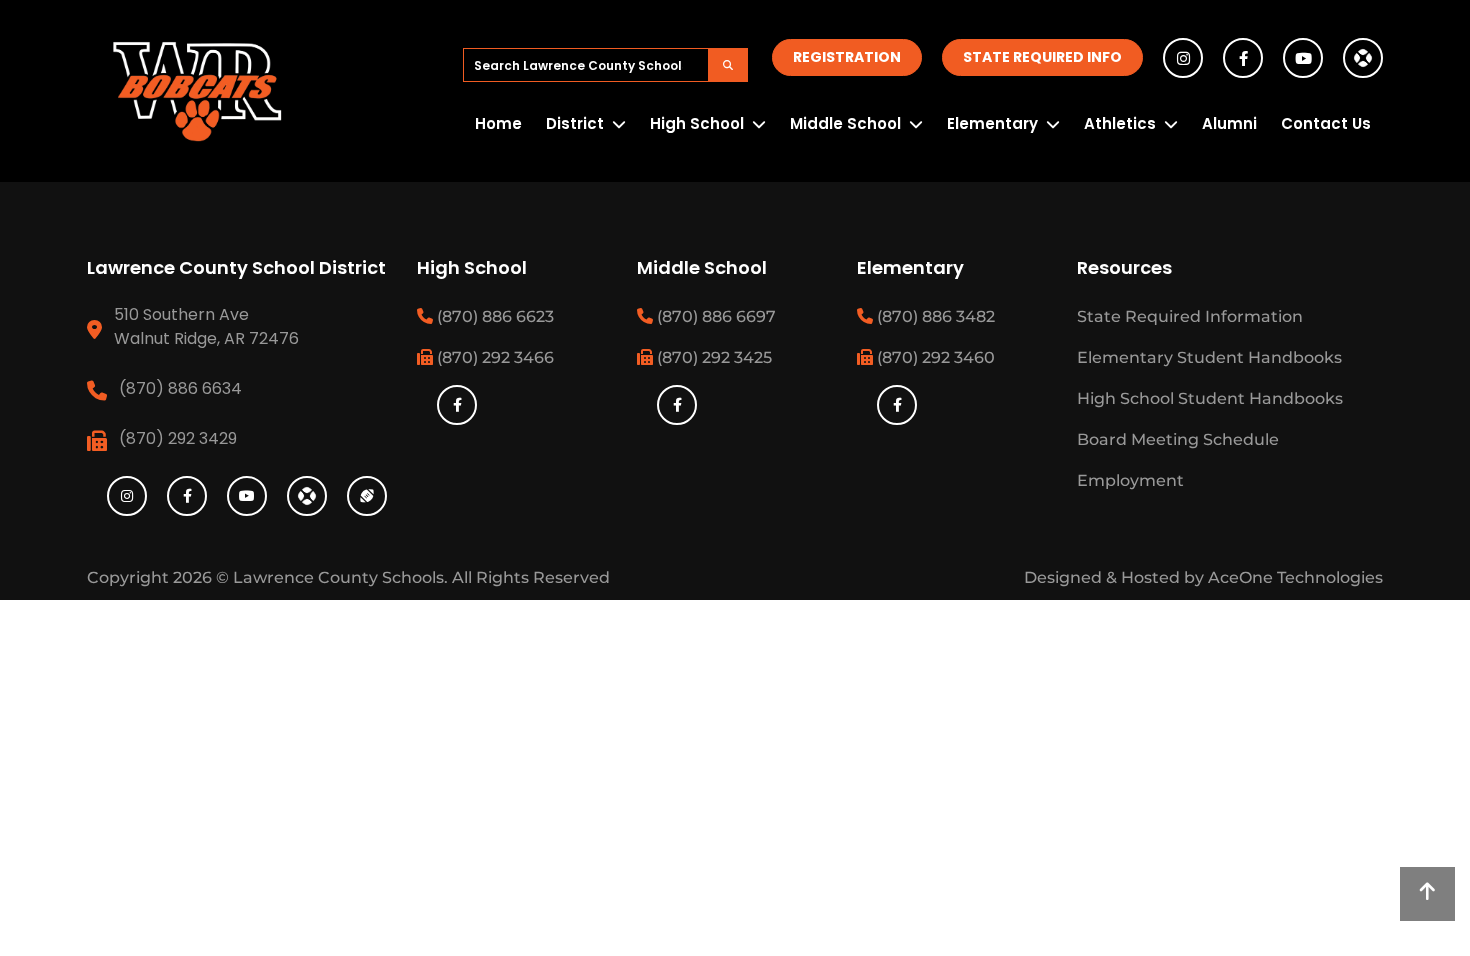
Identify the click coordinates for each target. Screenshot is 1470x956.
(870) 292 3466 (493, 357)
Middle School (845, 123)
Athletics (1120, 123)
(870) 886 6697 (714, 316)
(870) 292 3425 (712, 357)
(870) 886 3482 (934, 316)
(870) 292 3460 (934, 357)
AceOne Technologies (1295, 577)
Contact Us (1326, 123)
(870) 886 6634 (180, 388)
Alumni (1229, 123)
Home (498, 123)
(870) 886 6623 (493, 316)
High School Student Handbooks (1210, 398)
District (575, 123)
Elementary (992, 123)
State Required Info (1042, 57)
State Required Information (1190, 316)
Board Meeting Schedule (1178, 439)
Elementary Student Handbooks (1209, 357)
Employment (1130, 480)
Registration (847, 57)
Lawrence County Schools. (342, 577)
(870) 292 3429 (178, 438)
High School (697, 123)
